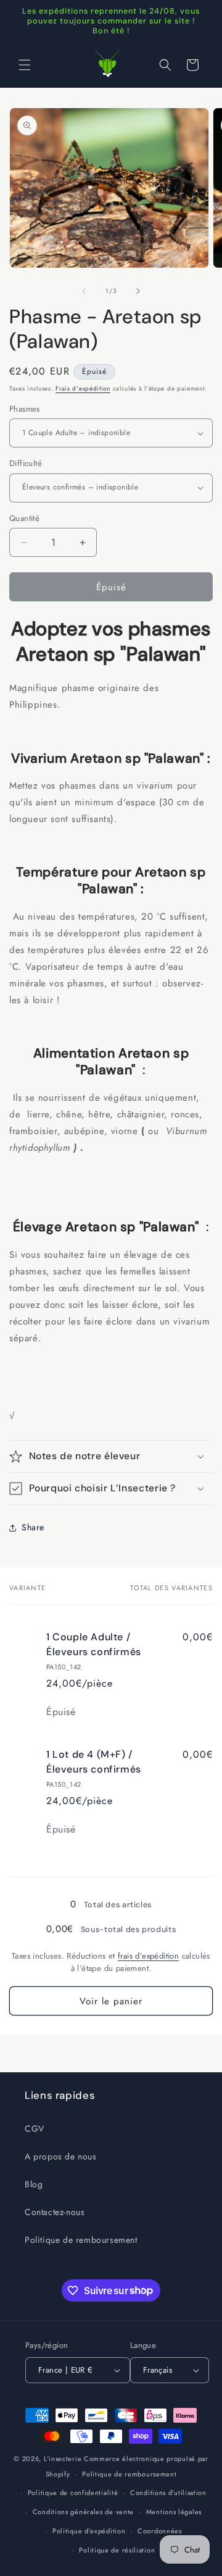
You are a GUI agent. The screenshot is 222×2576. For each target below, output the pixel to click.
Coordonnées (160, 2531)
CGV (35, 2129)
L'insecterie (63, 2459)
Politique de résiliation (117, 2550)
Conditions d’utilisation (168, 2493)
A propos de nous (61, 2156)
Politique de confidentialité (73, 2493)
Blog (34, 2184)
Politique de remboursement (81, 2240)
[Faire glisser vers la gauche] (84, 291)
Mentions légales (174, 2512)
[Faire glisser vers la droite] (138, 291)
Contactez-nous (55, 2212)
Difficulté (26, 463)
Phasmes (25, 409)
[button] (25, 65)
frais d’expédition (148, 1956)
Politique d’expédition (89, 2531)
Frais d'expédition (83, 388)
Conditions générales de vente (83, 2512)
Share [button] (33, 1527)
